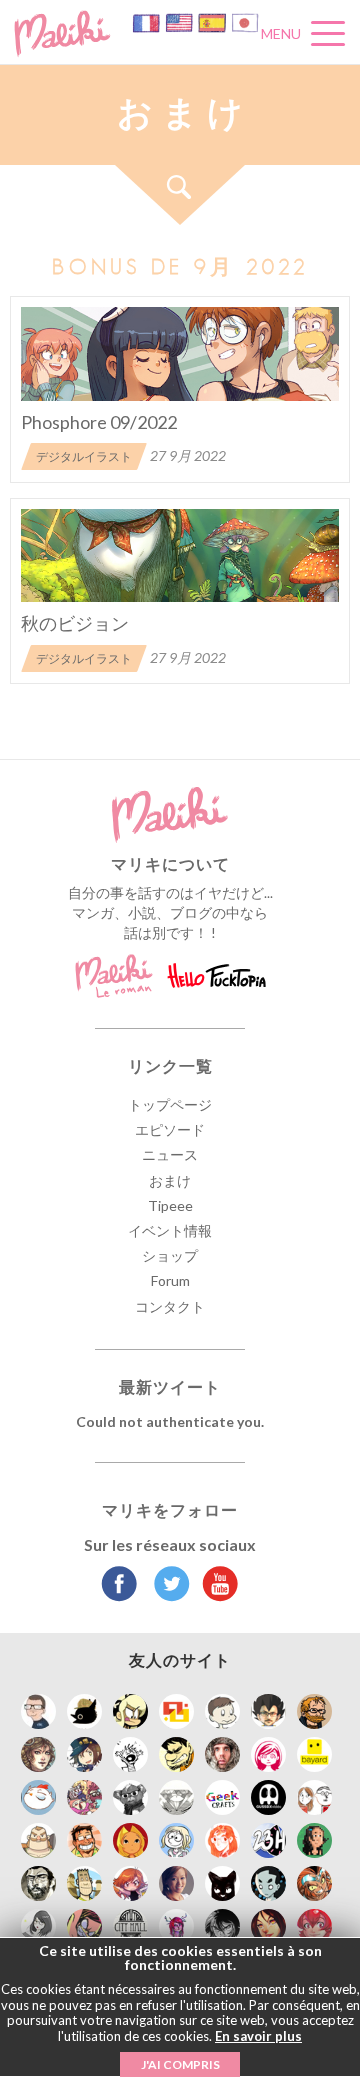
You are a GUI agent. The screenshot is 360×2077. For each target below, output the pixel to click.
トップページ (170, 1104)
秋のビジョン (75, 623)
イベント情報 (170, 1230)
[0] (180, 354)
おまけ (170, 1180)
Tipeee (170, 1205)
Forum (170, 1280)
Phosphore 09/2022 (99, 422)
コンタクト (170, 1306)
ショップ (170, 1255)
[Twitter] (166, 1586)
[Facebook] (119, 1586)
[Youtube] (215, 1586)
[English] (180, 21)
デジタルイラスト (84, 456)
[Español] (213, 21)
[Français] (147, 21)
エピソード (170, 1129)
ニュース (170, 1154)
